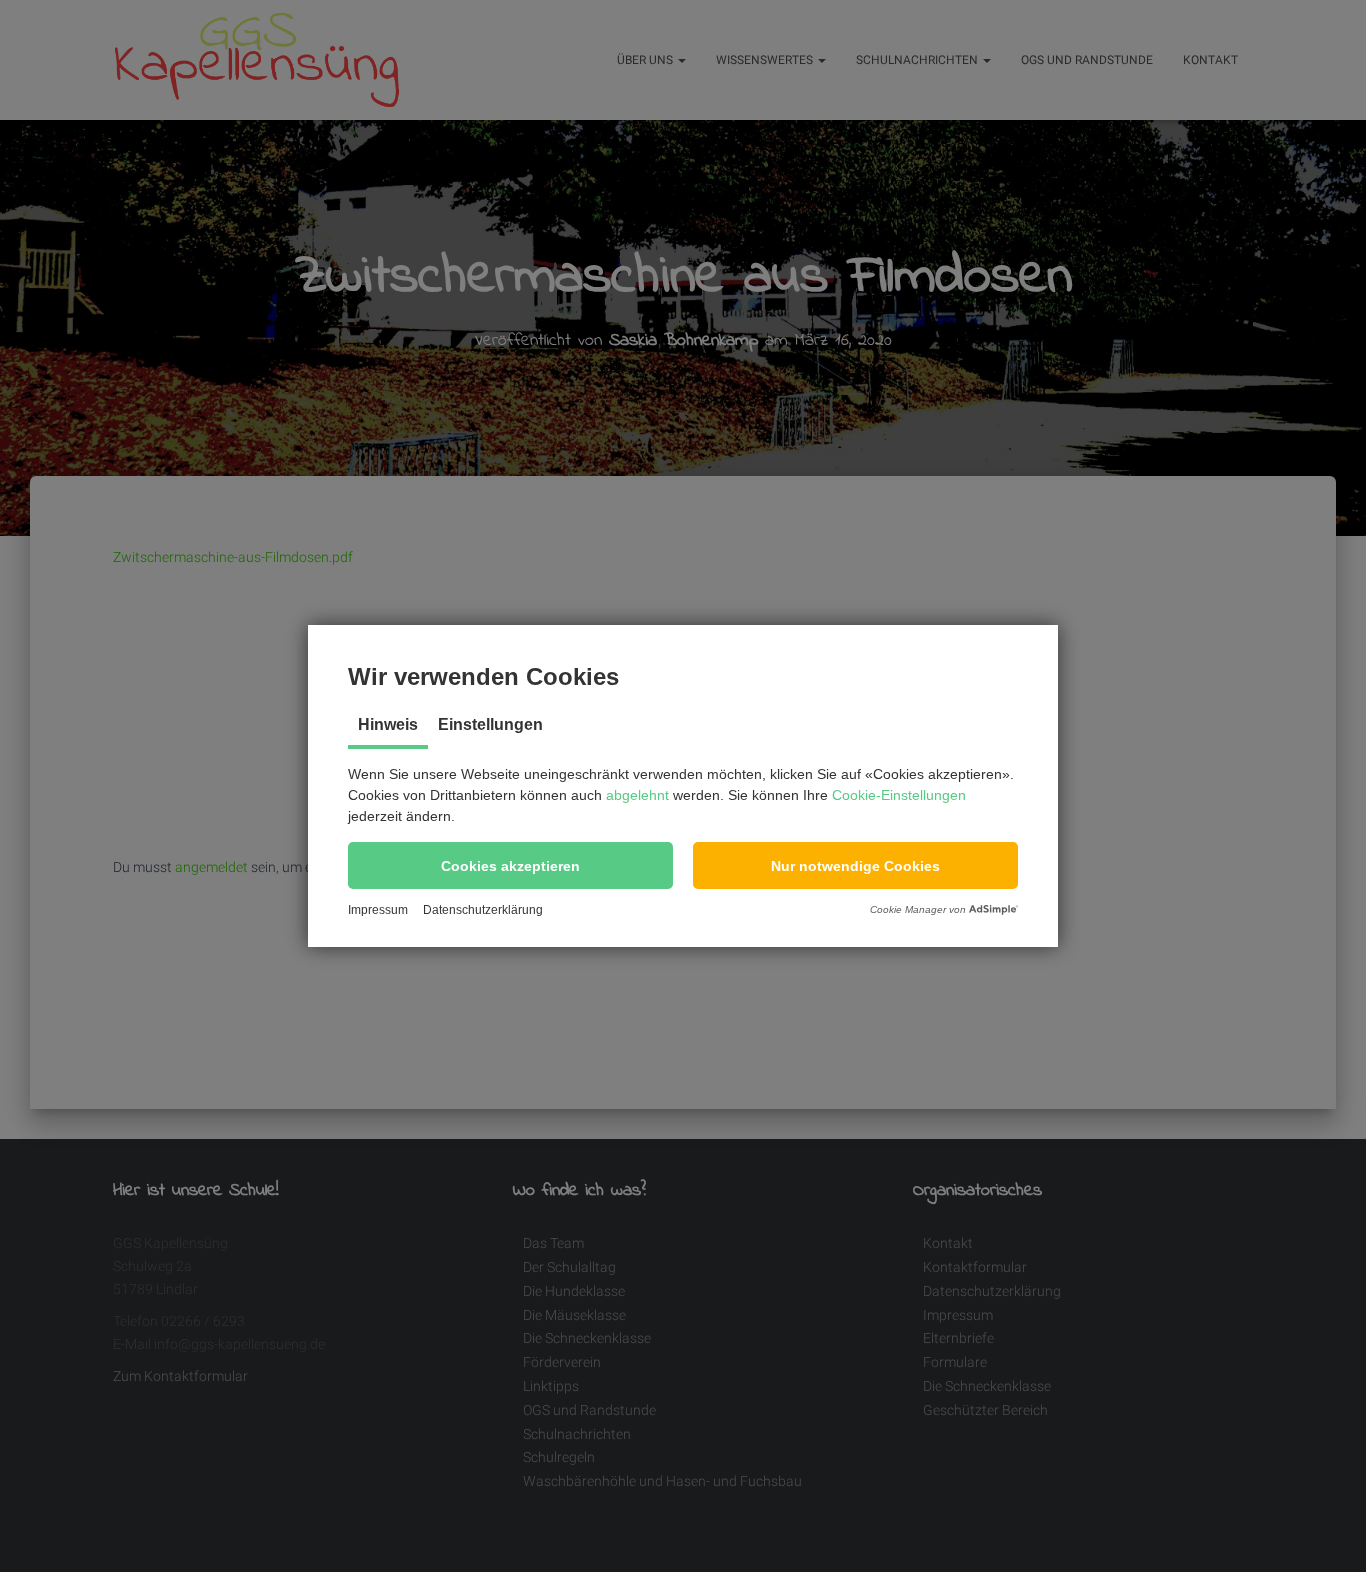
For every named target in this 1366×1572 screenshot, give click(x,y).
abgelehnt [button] (637, 795)
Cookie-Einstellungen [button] (899, 795)
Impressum (378, 910)
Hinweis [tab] (388, 724)
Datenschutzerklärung (483, 910)
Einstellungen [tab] (490, 724)
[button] (510, 865)
